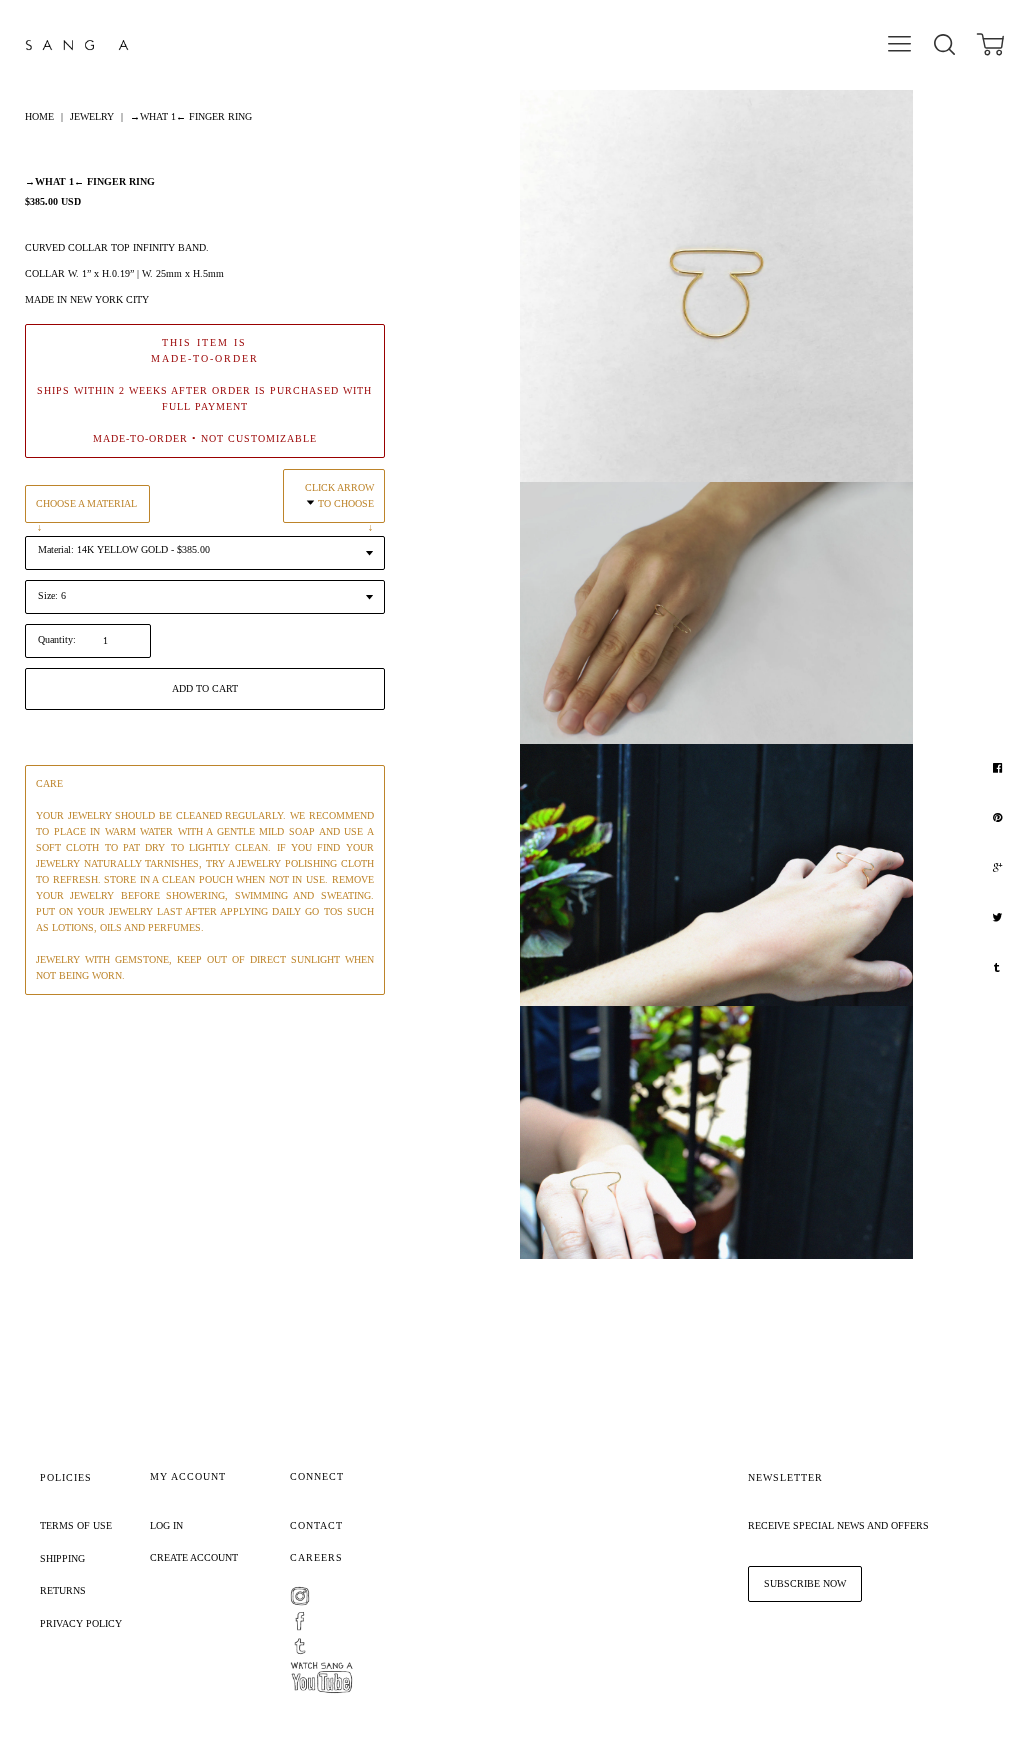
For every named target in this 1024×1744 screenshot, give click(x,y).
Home (39, 116)
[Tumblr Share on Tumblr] (999, 968)
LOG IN (166, 1525)
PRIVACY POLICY (81, 1623)
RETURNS (63, 1590)
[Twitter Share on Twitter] (999, 918)
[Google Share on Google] (1000, 868)
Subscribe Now (805, 1583)
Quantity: (57, 639)
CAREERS (316, 1557)
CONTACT (316, 1525)
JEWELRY (92, 116)
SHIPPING (62, 1558)
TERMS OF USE (76, 1525)
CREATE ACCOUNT (194, 1557)
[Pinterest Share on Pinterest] (1000, 818)
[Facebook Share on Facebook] (1000, 768)
